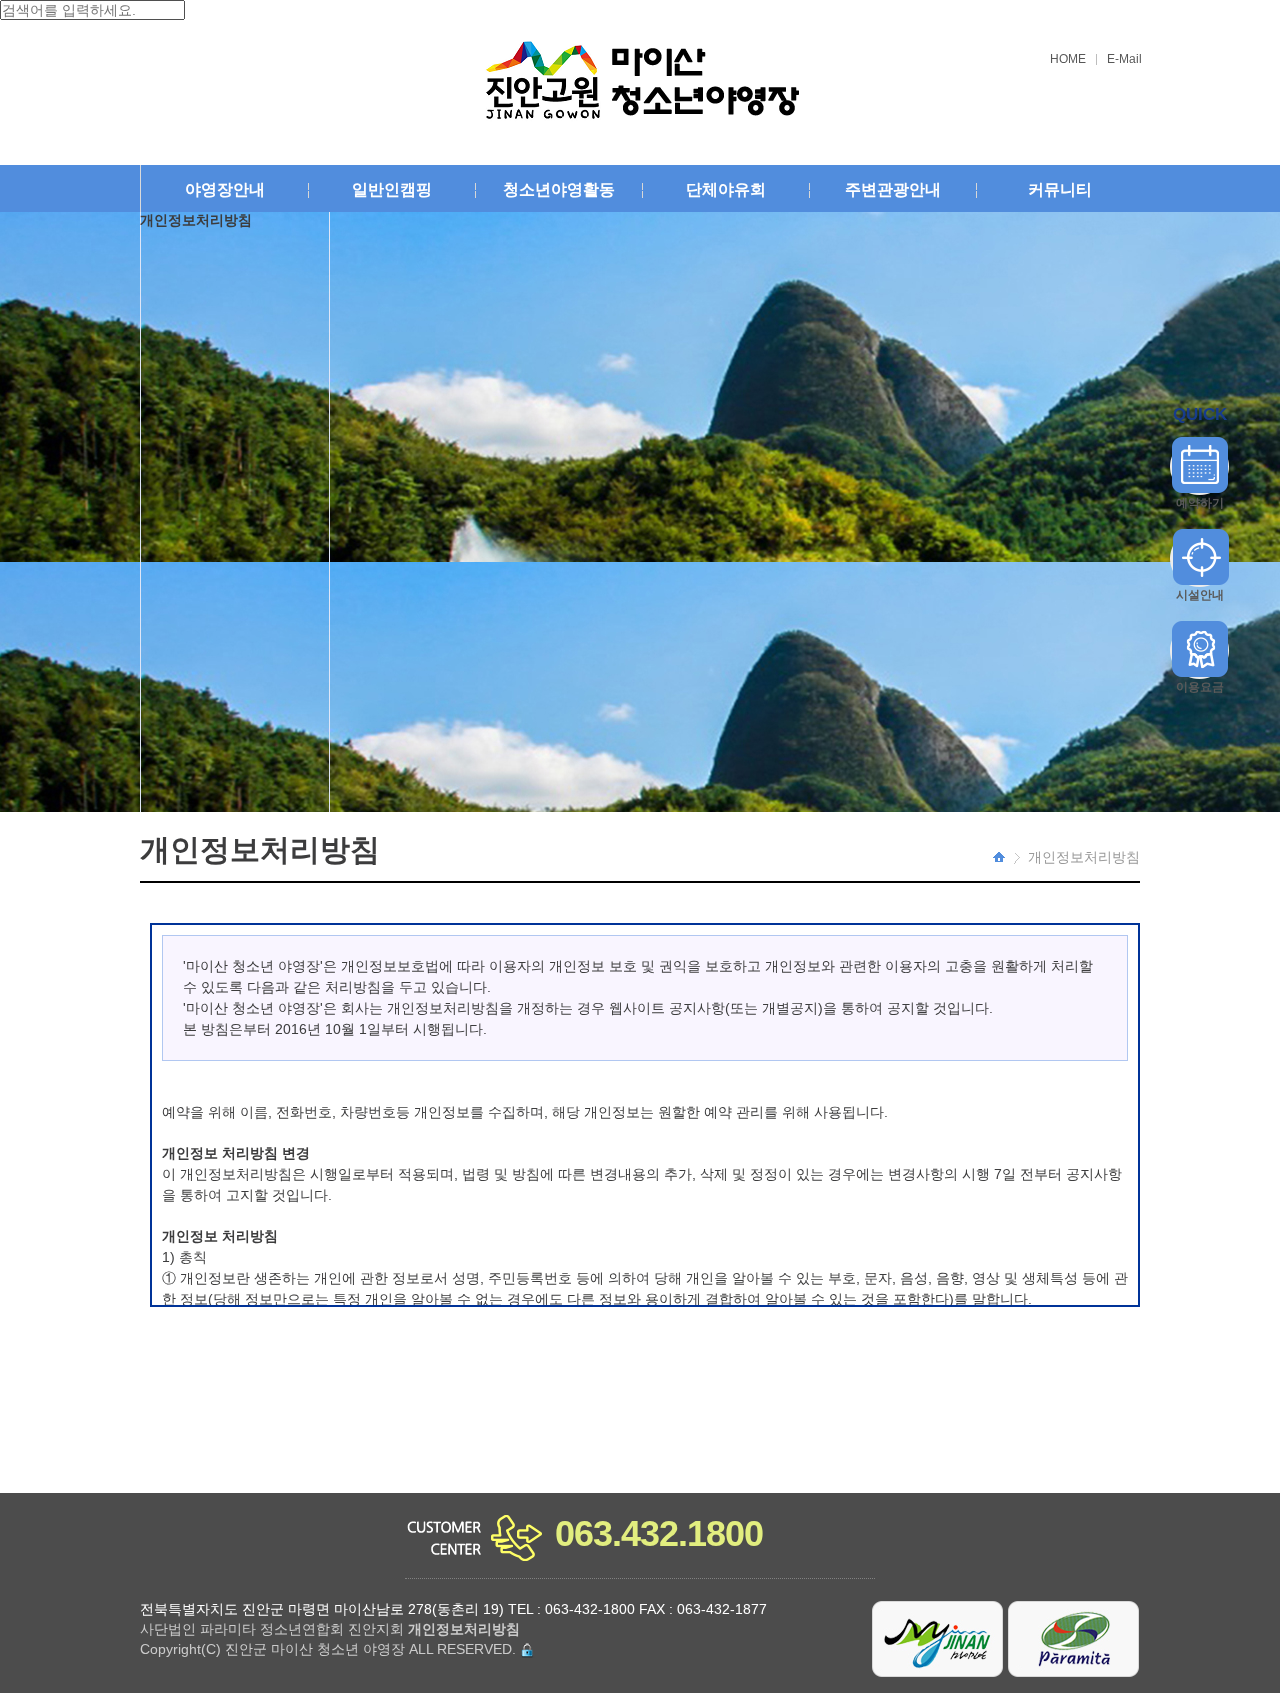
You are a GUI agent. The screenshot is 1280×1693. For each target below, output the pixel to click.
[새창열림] (938, 1638)
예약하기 (1200, 503)
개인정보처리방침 (1084, 857)
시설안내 (1200, 595)
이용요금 (1200, 687)
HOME (1068, 59)
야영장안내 (225, 189)
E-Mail (1124, 59)
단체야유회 (726, 189)
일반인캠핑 (392, 189)
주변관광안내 (893, 189)
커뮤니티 (1060, 189)
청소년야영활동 (559, 189)
